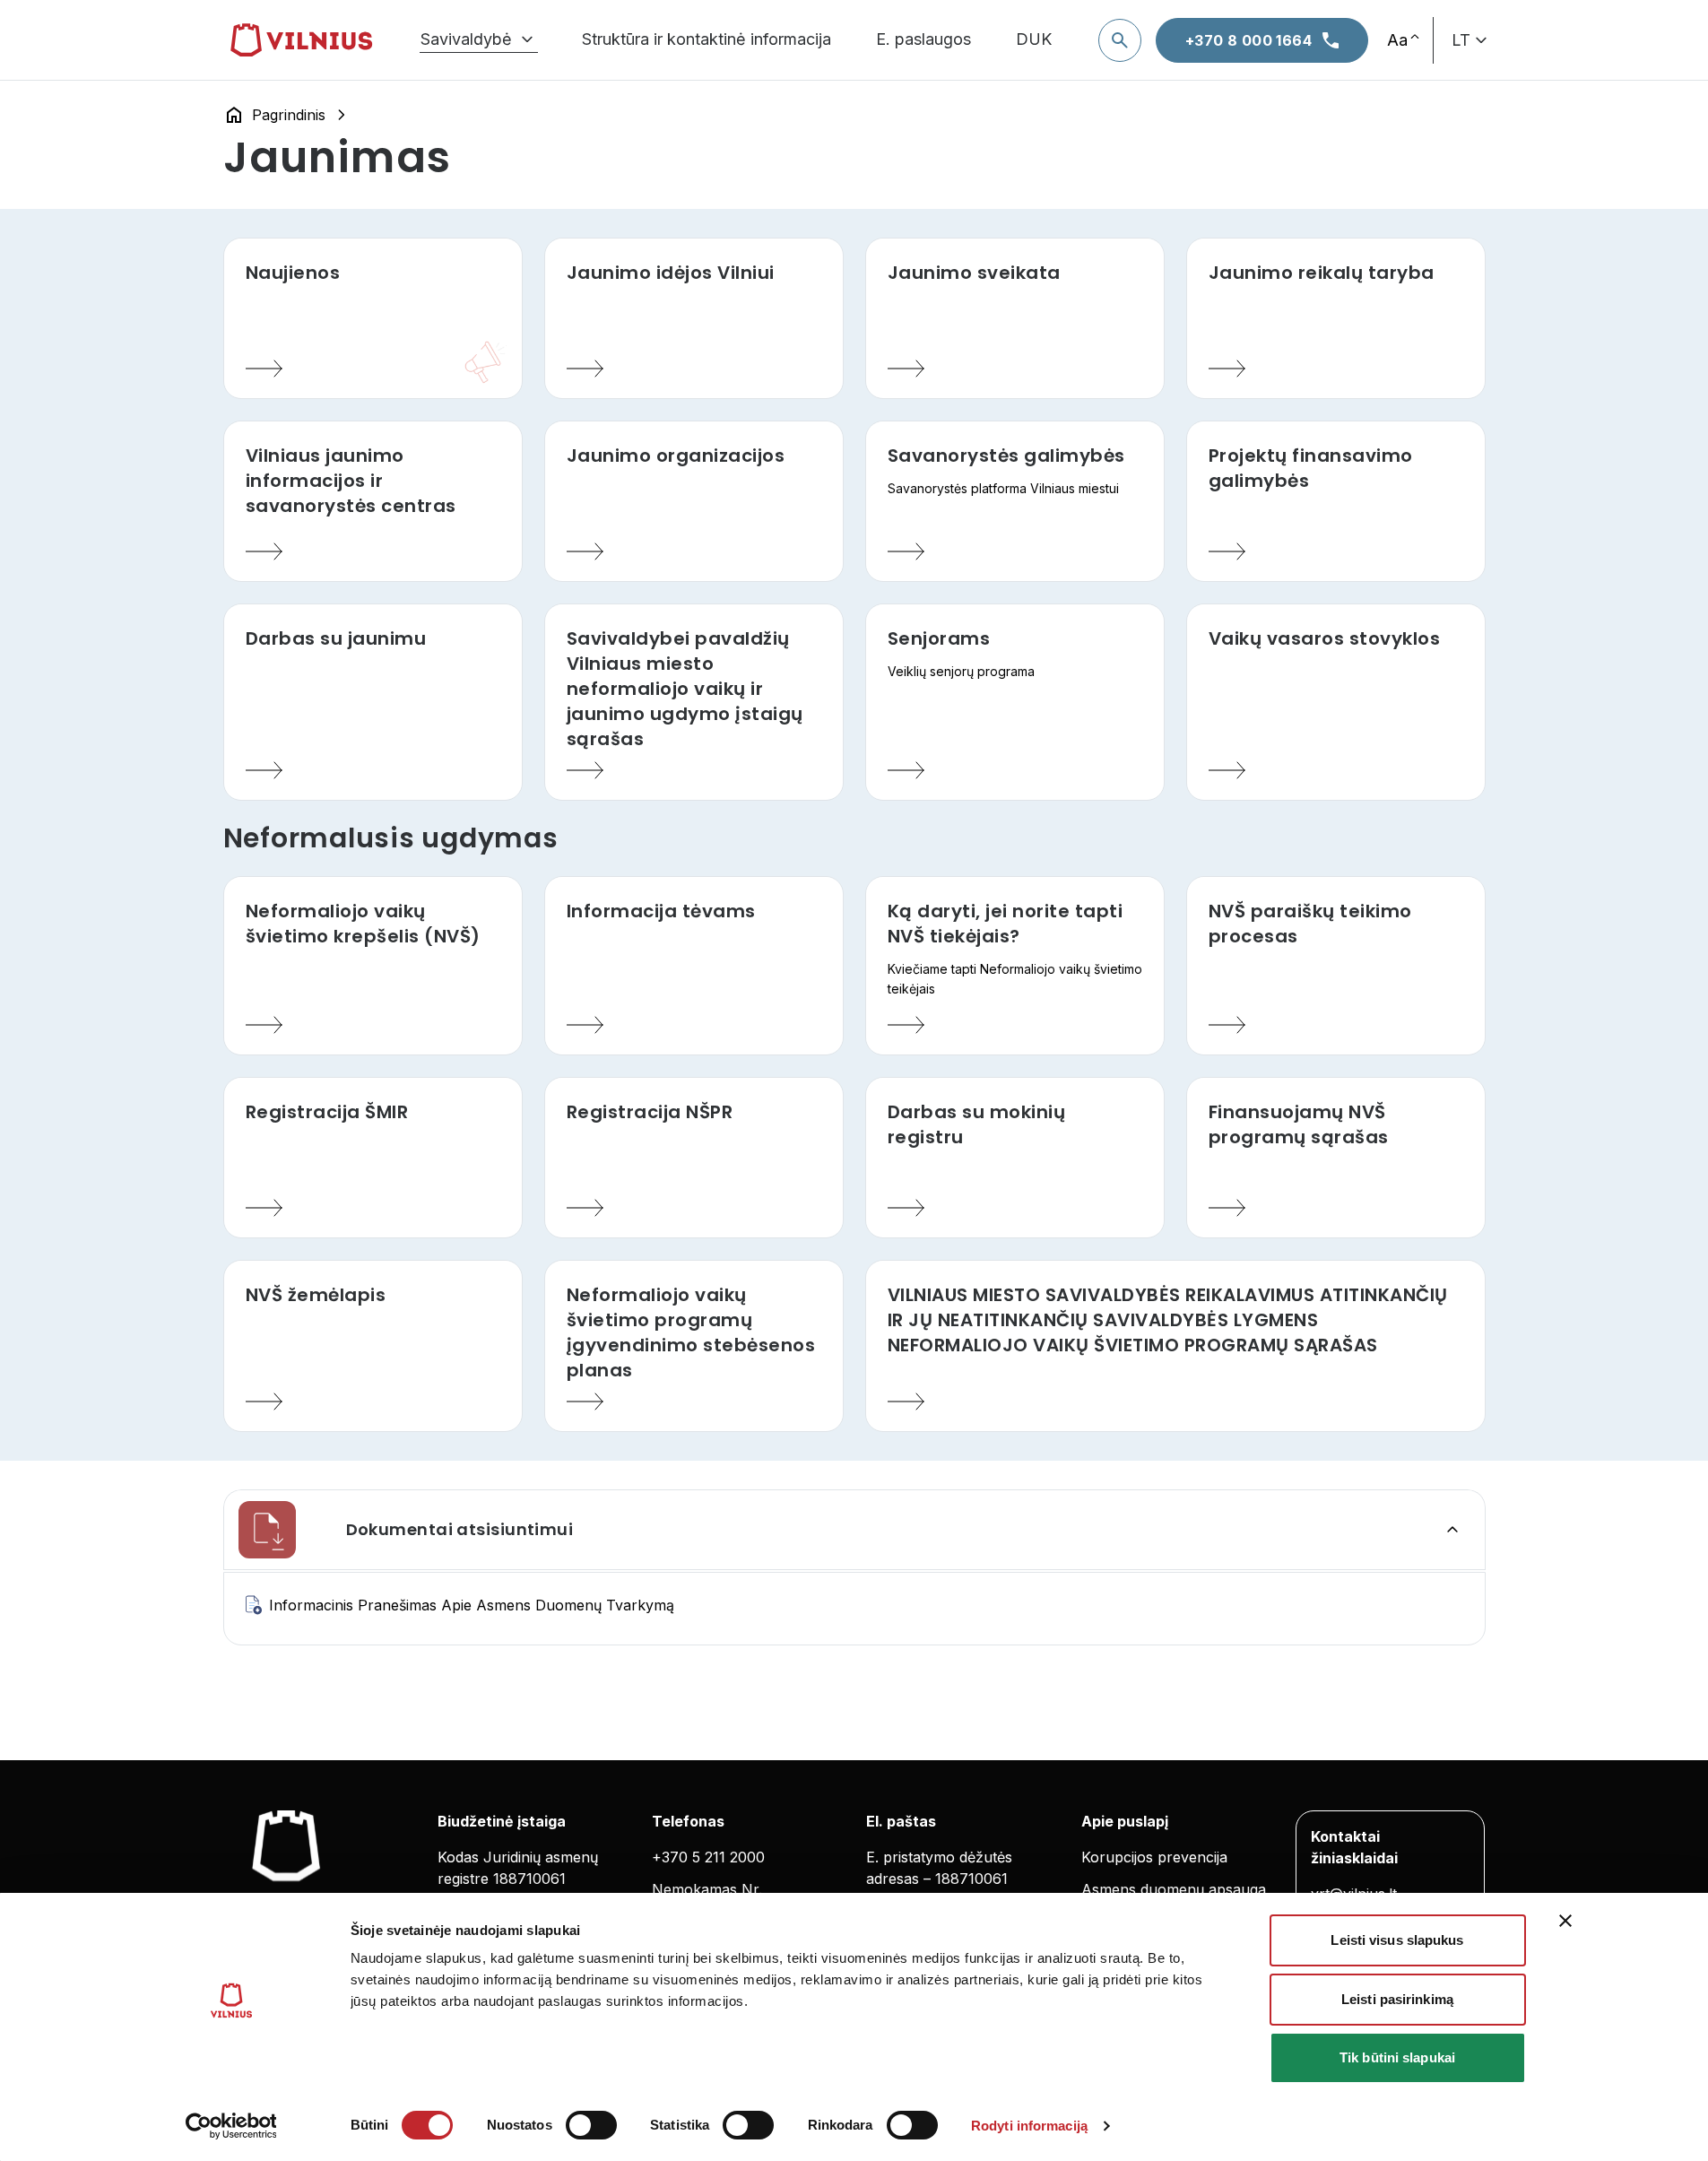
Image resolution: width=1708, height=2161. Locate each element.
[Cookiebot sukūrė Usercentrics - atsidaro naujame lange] (231, 2126)
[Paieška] (1120, 40)
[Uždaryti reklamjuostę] (1565, 1921)
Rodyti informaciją (1029, 2126)
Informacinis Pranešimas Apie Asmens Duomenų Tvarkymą (472, 1605)
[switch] (591, 2125)
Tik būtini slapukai (1397, 2057)
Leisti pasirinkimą (1397, 1999)
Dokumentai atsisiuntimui (460, 1530)
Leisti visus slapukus (1397, 1940)
